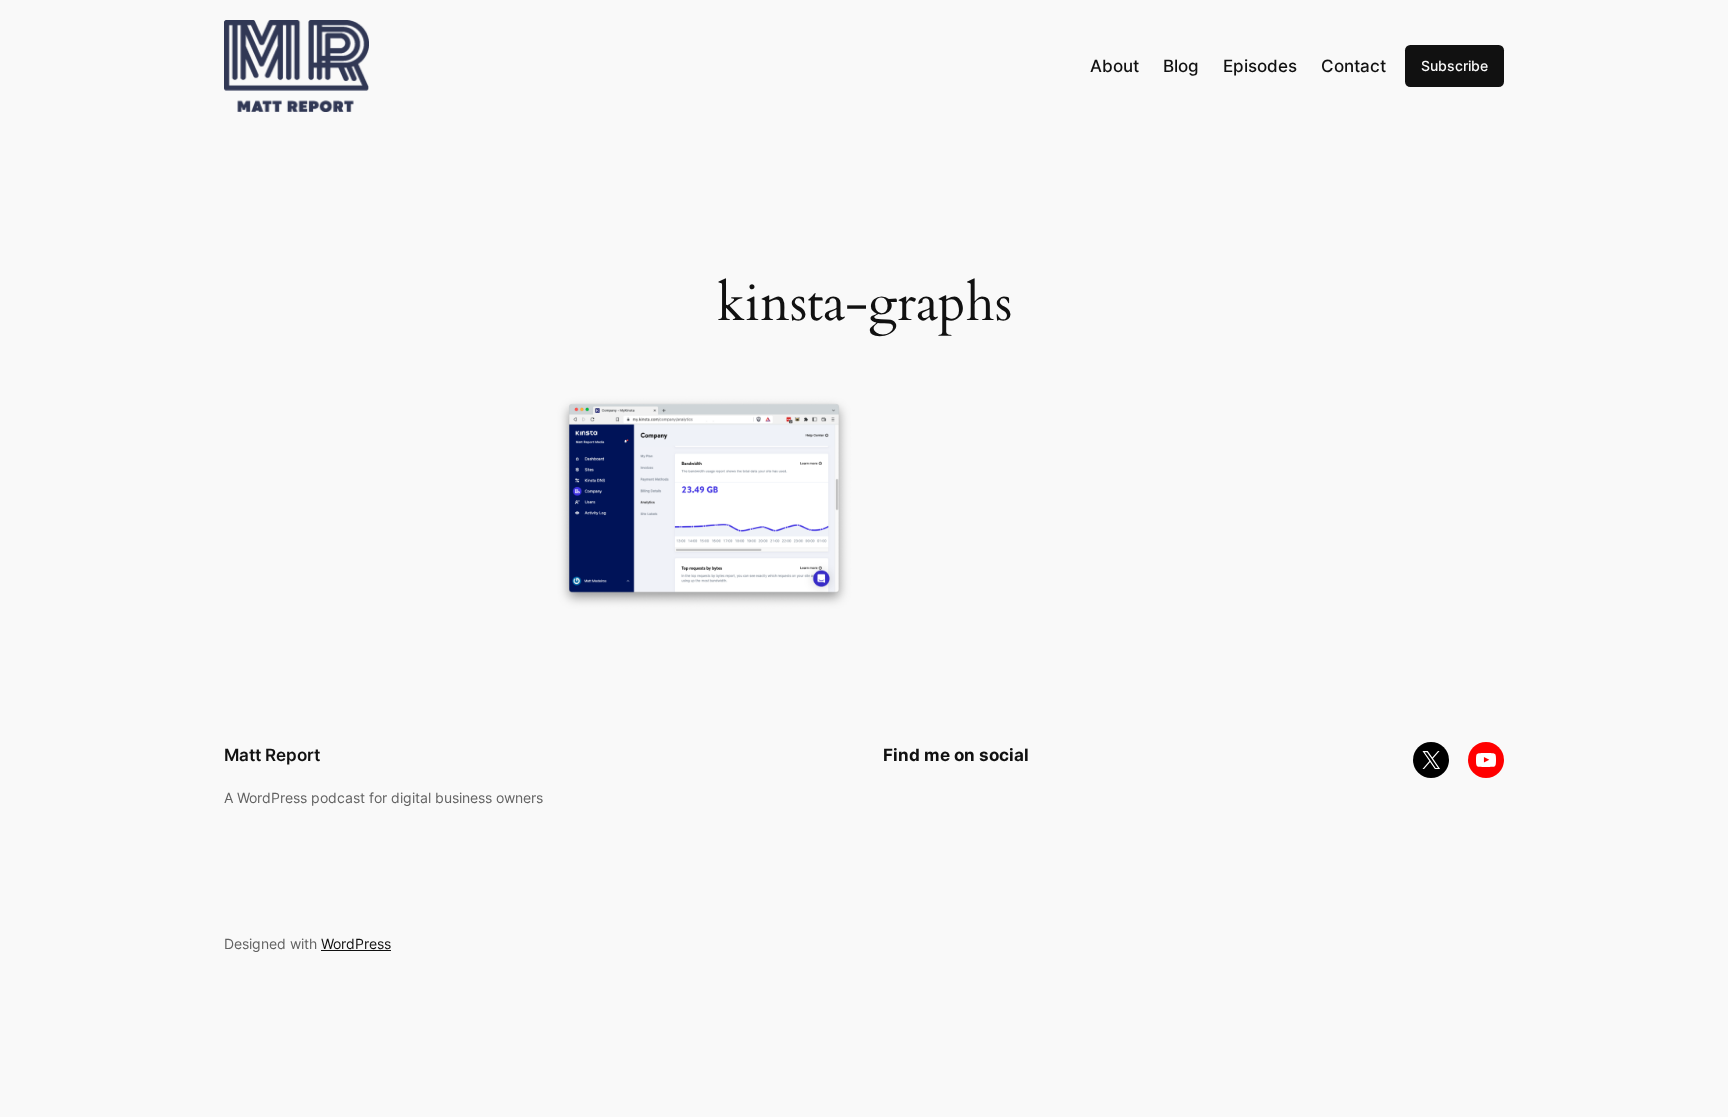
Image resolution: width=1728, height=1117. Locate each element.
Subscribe (1454, 65)
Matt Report (272, 755)
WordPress (356, 943)
